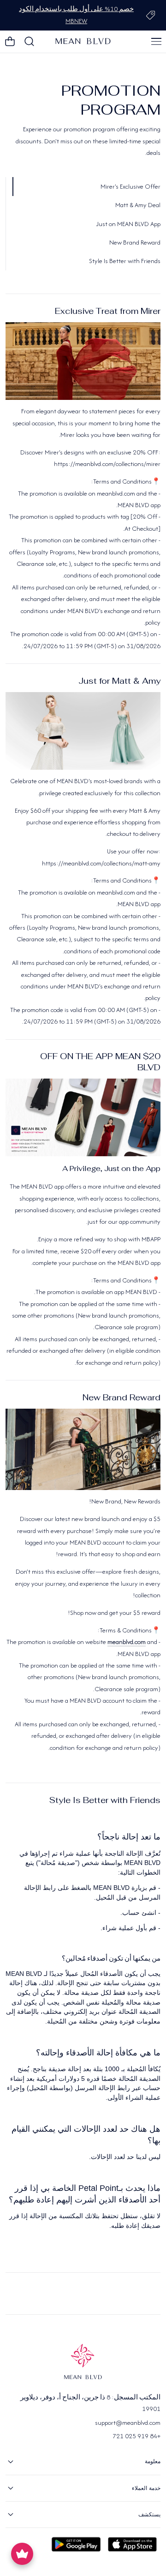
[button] (156, 42)
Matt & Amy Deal (138, 205)
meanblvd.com (127, 1642)
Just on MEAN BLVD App (128, 224)
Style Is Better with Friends (125, 261)
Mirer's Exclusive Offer (130, 186)
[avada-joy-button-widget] (22, 2554)
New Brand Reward (135, 242)
